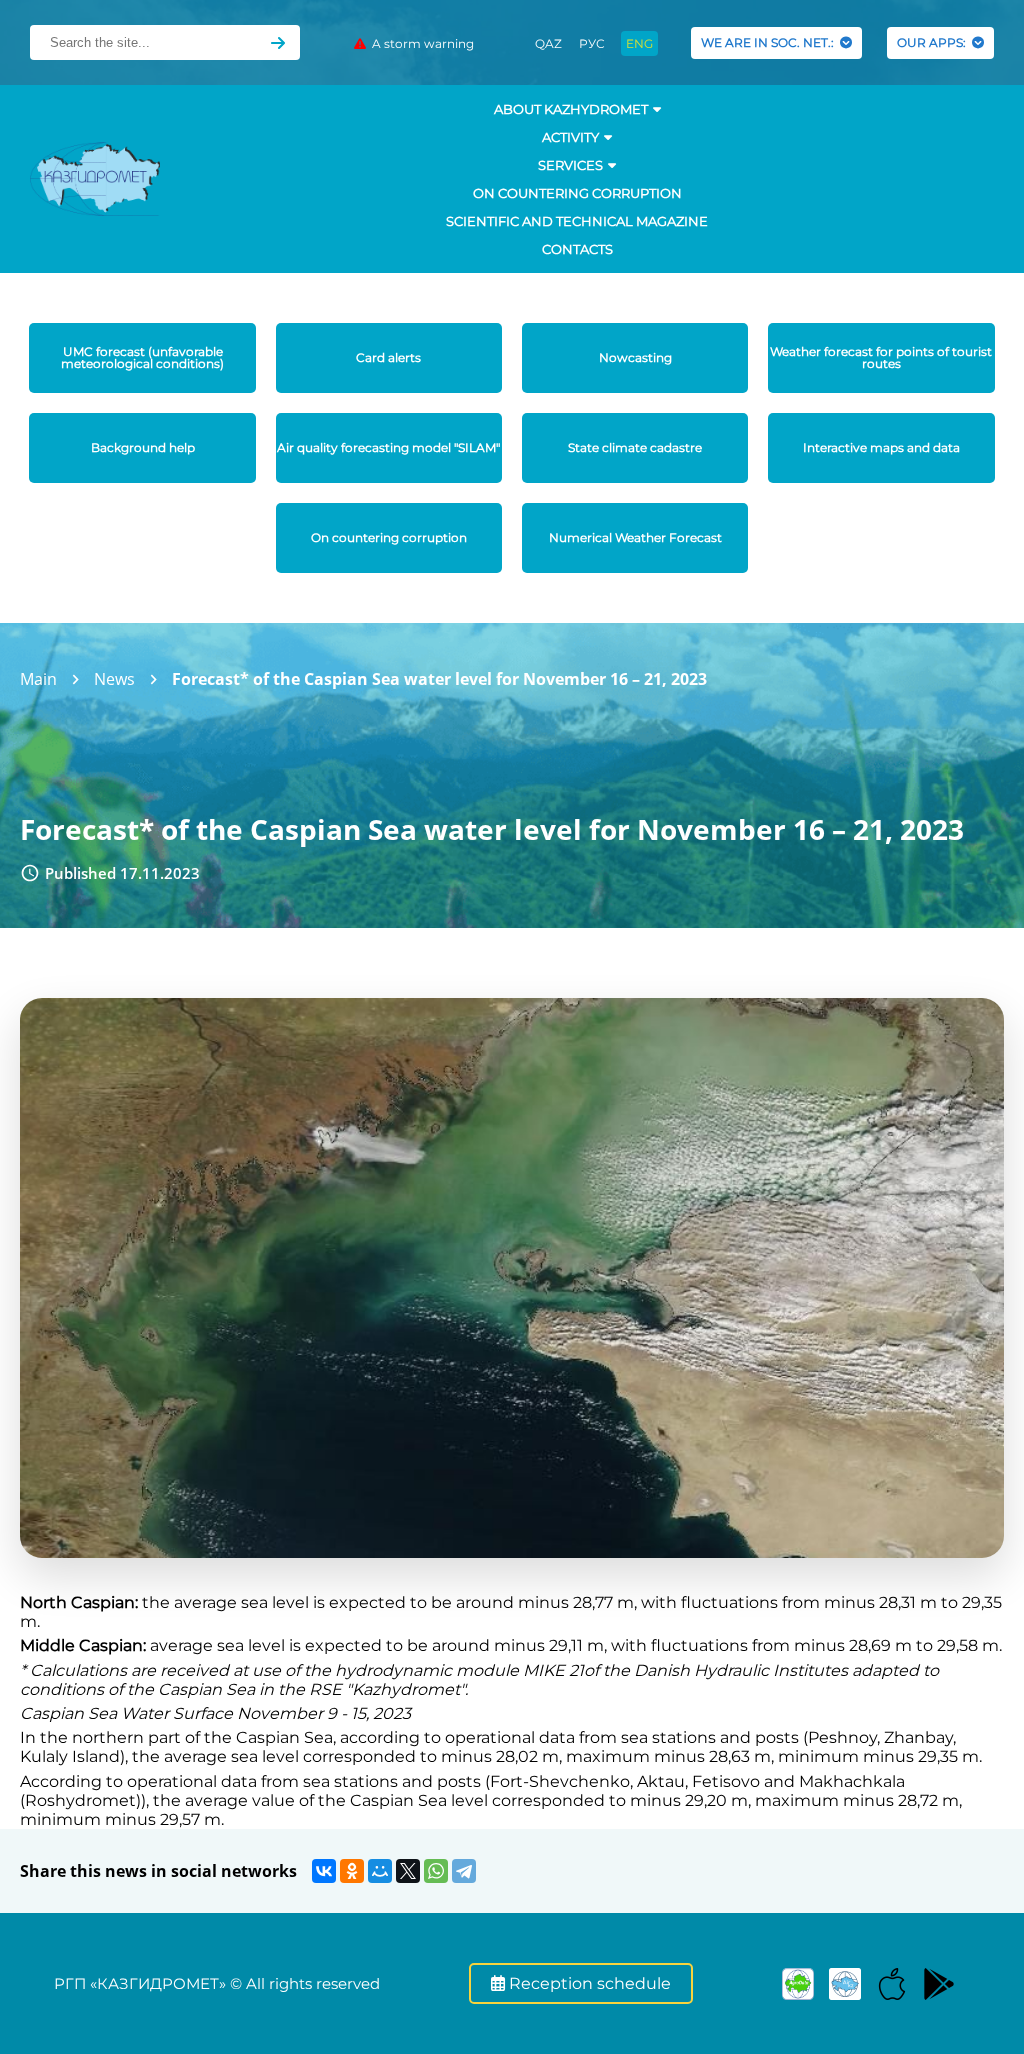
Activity (570, 137)
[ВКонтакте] (324, 1871)
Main (38, 679)
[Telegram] (464, 1871)
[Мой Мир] (380, 1871)
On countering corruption (577, 193)
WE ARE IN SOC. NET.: (770, 42)
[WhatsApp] (436, 1871)
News (114, 679)
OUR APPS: (934, 42)
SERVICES (570, 165)
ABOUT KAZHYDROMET (571, 109)
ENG (639, 43)
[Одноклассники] (352, 1871)
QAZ (548, 43)
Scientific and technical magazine (577, 221)
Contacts (577, 249)
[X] (408, 1871)
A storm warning (420, 43)
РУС (592, 43)
